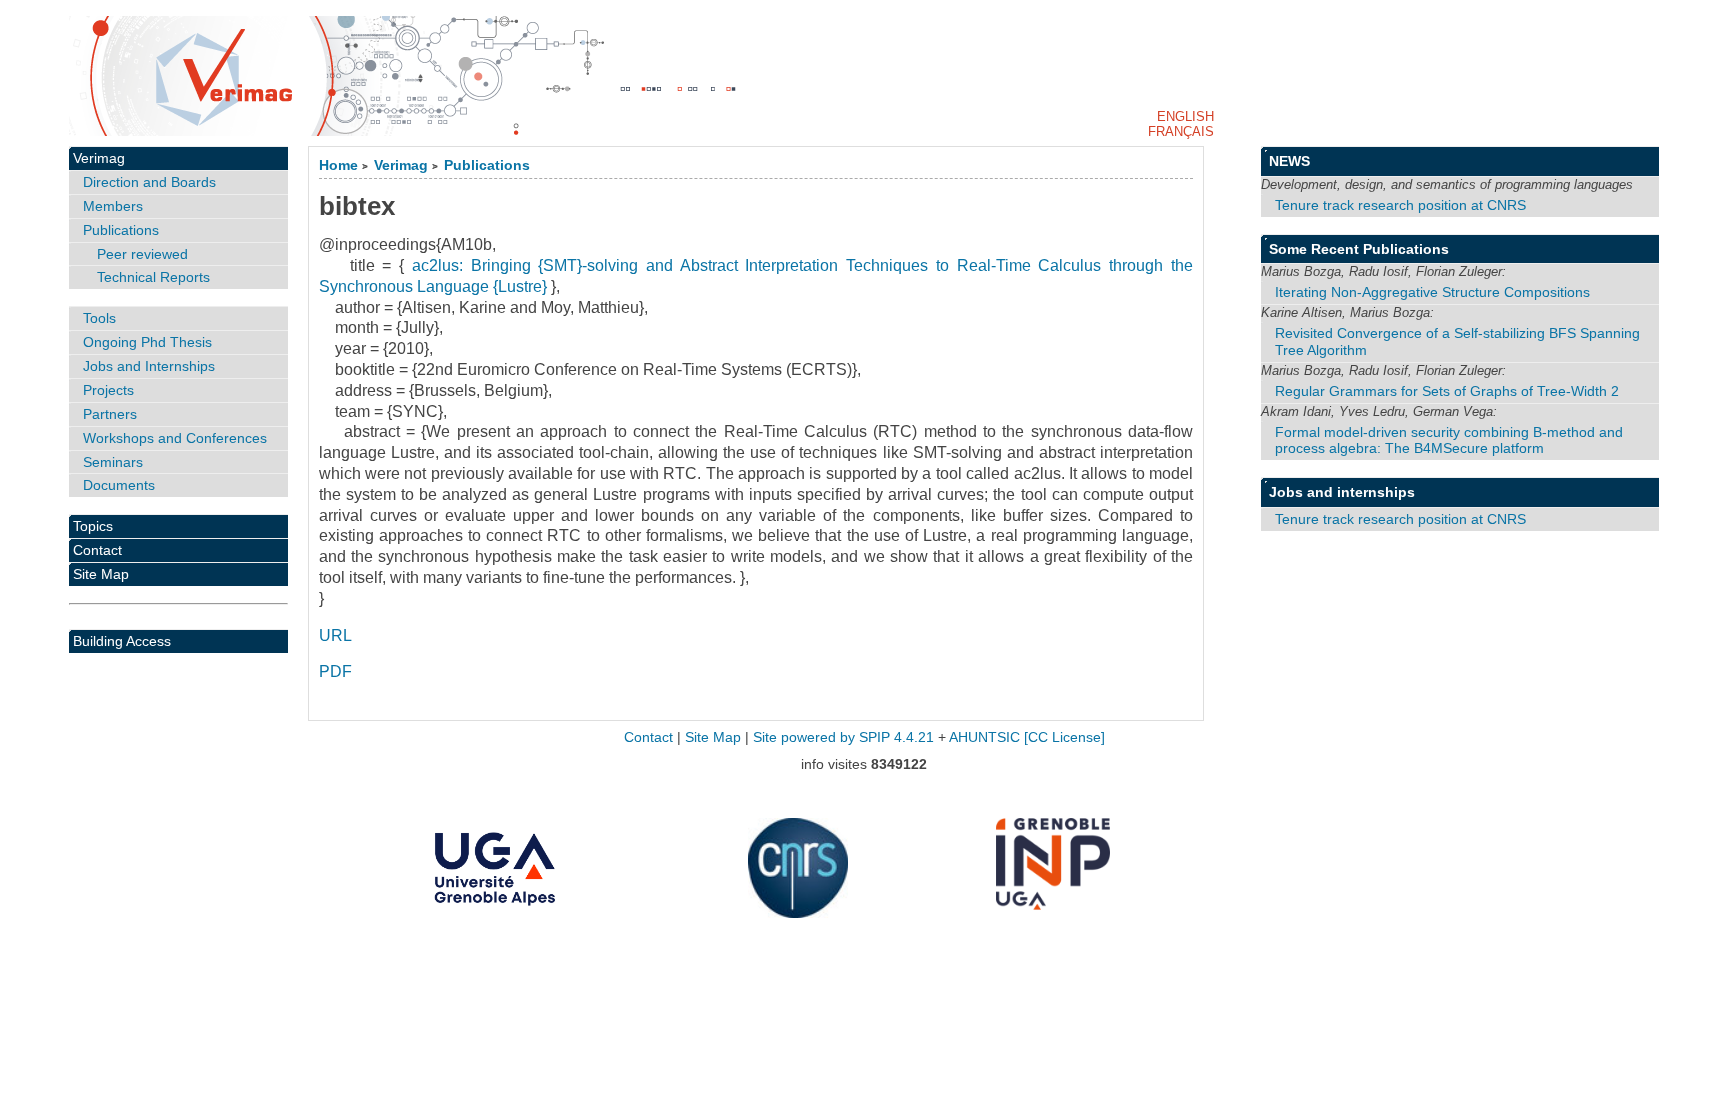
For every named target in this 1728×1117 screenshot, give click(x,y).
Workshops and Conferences (175, 438)
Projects (108, 390)
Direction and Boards (149, 182)
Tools (99, 318)
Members (113, 206)
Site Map (101, 574)
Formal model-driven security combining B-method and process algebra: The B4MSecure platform (1449, 440)
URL (335, 635)
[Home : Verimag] (864, 76)
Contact (97, 550)
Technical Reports (153, 277)
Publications (487, 165)
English (1185, 116)
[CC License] (1064, 737)
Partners (110, 414)
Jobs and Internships (149, 366)
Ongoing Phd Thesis (147, 342)
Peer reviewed (142, 254)
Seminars (113, 462)
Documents (119, 485)
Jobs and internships (1342, 492)
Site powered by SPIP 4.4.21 (843, 737)
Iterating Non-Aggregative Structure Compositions (1432, 292)
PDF (335, 671)
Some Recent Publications (1359, 249)
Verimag (401, 165)
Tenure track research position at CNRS (1400, 205)
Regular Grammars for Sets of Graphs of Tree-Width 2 (1447, 391)
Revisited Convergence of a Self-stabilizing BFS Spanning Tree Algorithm (1457, 341)
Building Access (122, 641)
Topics (93, 526)
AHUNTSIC (984, 737)
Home (338, 165)
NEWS (1289, 161)
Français (1181, 131)
